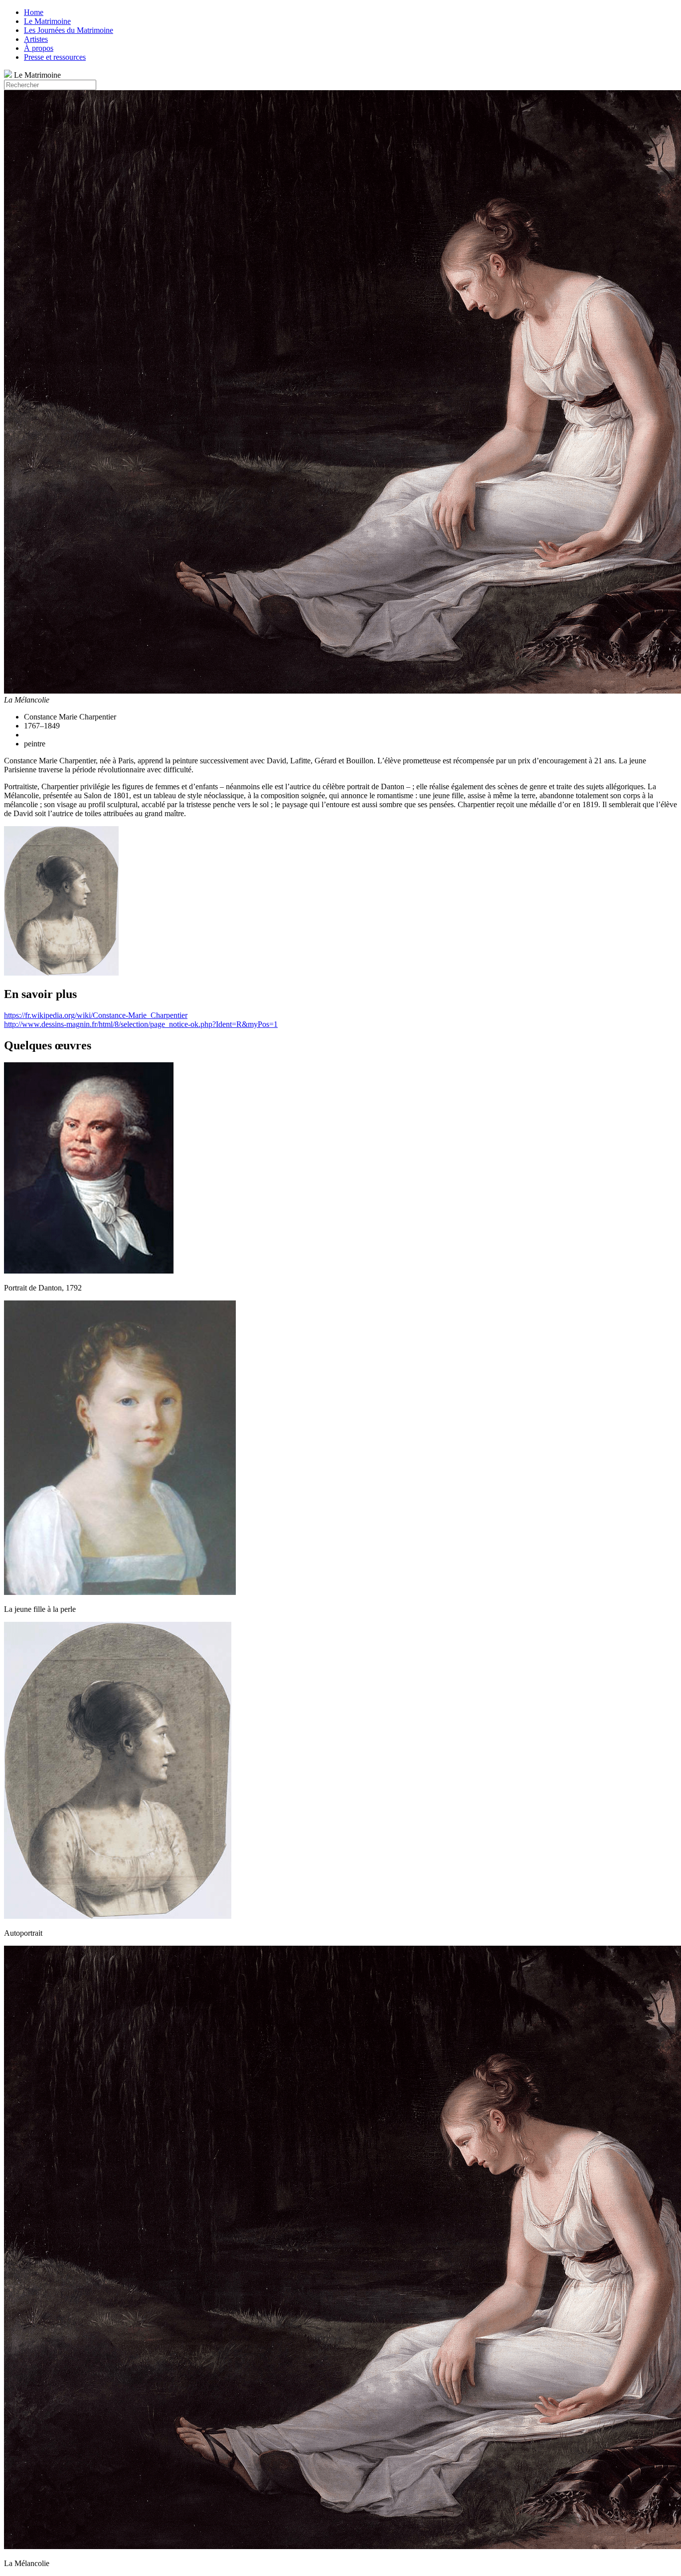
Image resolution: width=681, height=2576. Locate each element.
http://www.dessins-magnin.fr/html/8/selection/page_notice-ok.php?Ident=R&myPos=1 (141, 1024)
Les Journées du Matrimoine (69, 30)
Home (34, 12)
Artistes (36, 39)
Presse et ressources (55, 57)
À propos (39, 48)
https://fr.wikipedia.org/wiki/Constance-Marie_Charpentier (96, 1015)
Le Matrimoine (47, 21)
